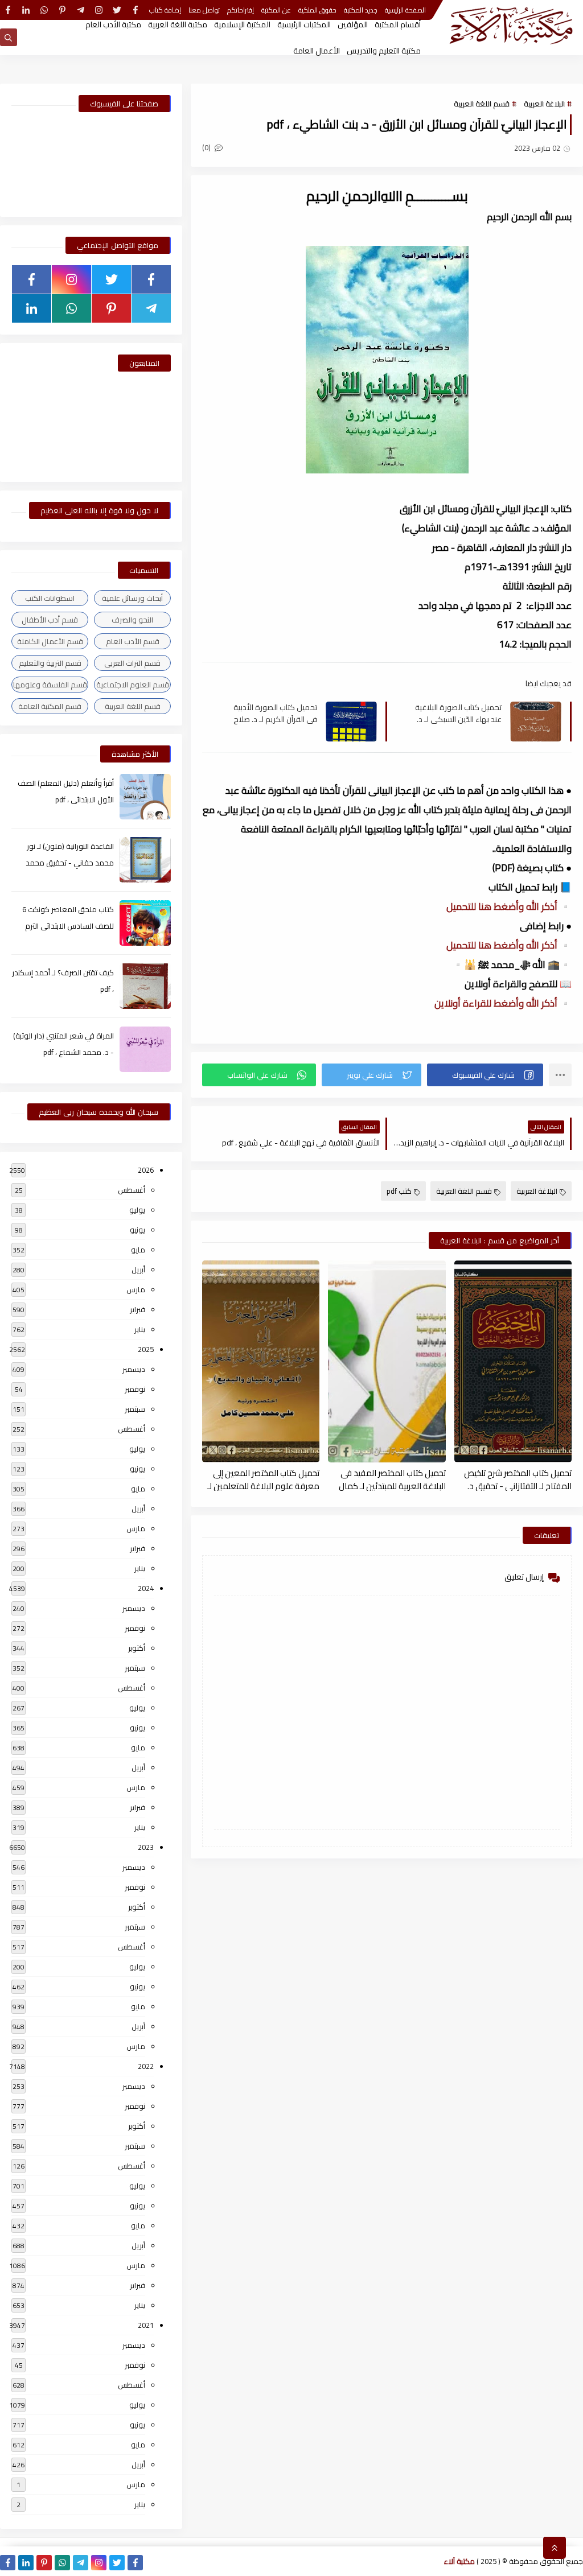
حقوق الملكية (317, 10)
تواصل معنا (204, 10)
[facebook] (135, 10)
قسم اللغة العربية (482, 104)
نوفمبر (135, 1389)
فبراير (137, 1309)
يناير (140, 1329)
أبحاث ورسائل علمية (132, 598)
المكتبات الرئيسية (304, 24)
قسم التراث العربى (132, 663)
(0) (207, 147)
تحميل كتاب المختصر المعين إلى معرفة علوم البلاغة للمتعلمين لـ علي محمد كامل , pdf (263, 1479)
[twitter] (117, 10)
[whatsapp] (44, 10)
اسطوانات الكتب (50, 598)
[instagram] (99, 10)
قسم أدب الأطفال (50, 620)
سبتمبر (135, 1409)
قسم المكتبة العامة (50, 706)
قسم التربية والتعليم (50, 663)
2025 (146, 1349)
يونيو (137, 1230)
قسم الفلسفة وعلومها (50, 685)
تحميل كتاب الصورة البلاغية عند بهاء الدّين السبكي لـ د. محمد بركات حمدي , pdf (458, 713)
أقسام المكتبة (398, 24)
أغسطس (132, 1190)
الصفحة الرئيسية (405, 10)
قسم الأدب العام (133, 641)
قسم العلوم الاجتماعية (133, 685)
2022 (146, 2066)
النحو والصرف (132, 620)
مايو (138, 1250)
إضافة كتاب (165, 10)
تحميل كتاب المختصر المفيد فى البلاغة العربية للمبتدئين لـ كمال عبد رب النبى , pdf (392, 1479)
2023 (146, 1847)
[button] (485, 1075)
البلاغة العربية (544, 104)
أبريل (138, 1270)
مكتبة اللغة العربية (178, 24)
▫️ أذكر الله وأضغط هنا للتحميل (509, 906)
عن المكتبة (276, 10)
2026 (146, 1170)
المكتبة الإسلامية (242, 24)
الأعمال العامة (317, 51)
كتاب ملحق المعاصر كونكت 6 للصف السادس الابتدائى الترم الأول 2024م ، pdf (68, 926)
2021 (146, 2325)
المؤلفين (353, 24)
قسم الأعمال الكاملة (50, 641)
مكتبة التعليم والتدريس (384, 51)
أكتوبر (137, 1648)
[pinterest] (62, 10)
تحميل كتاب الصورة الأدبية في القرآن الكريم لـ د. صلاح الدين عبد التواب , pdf (275, 713)
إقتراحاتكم (241, 10)
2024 (146, 1588)
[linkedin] (26, 10)
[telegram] (81, 10)
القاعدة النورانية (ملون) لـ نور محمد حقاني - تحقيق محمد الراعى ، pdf (70, 863)
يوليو (137, 1210)
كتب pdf (399, 1191)
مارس (136, 1289)
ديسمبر (134, 1369)
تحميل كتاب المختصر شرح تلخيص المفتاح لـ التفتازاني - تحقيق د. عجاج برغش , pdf (518, 1479)
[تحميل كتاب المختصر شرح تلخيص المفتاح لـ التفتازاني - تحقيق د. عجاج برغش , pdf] (513, 1361)
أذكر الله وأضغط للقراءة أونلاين (497, 1003)
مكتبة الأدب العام (113, 24)
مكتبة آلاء (459, 2561)
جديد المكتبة (361, 10)
